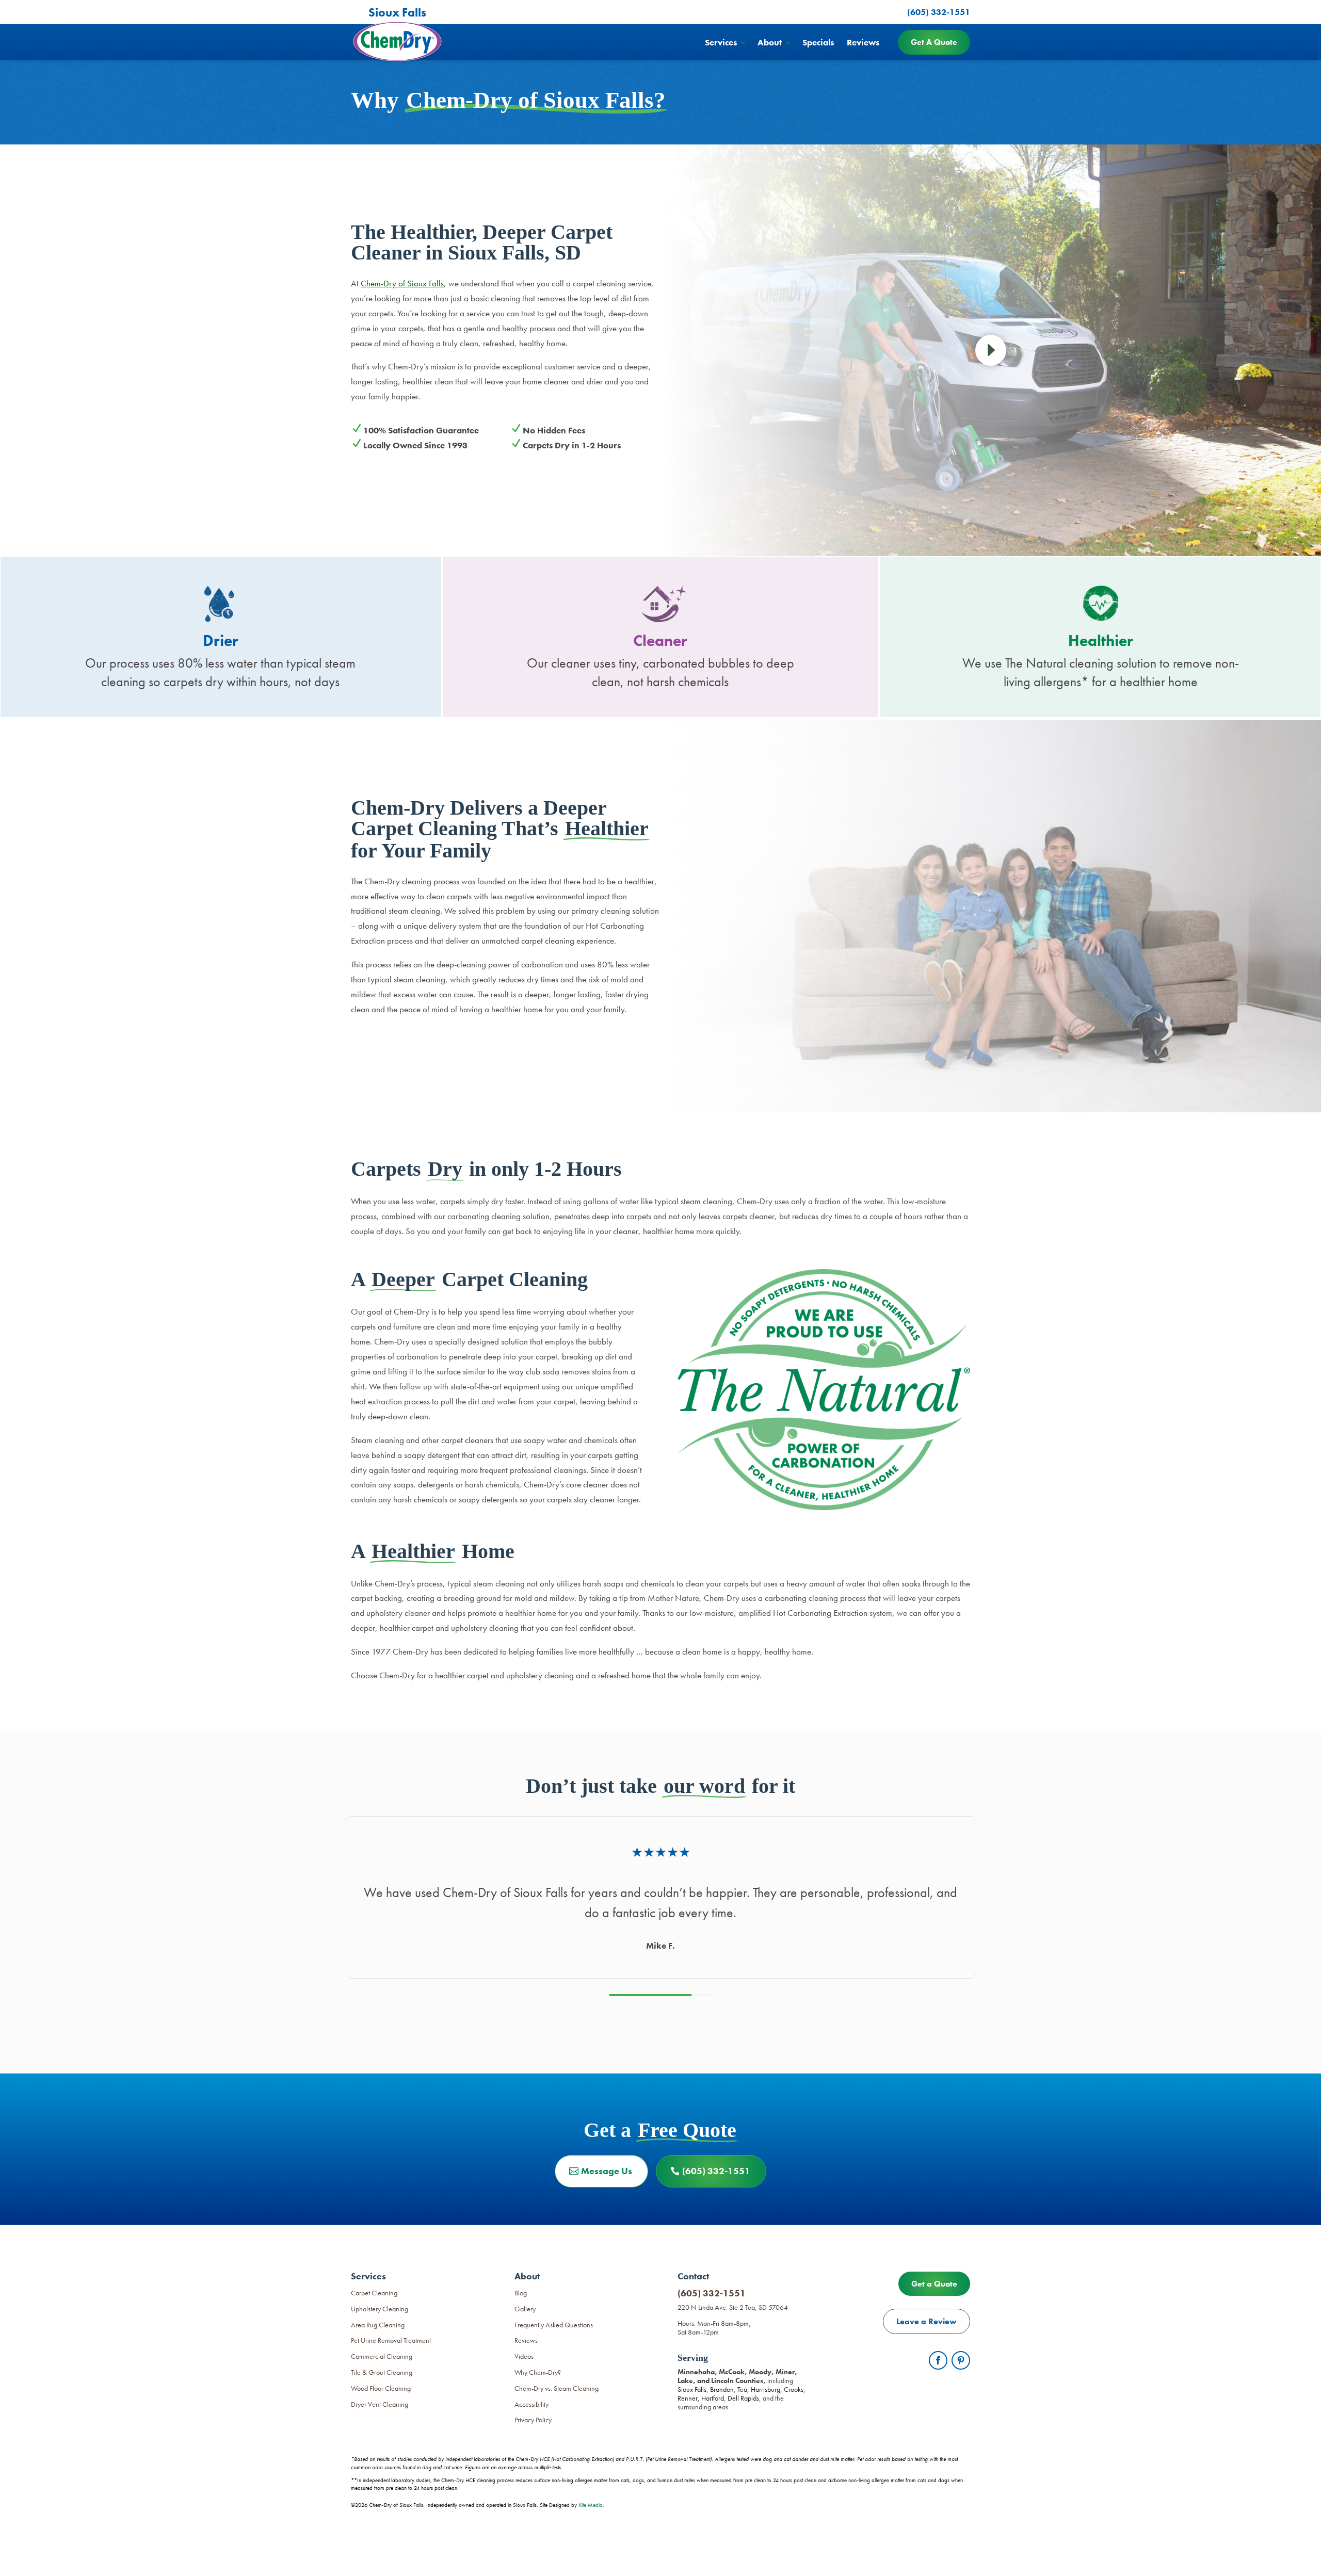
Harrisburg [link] (766, 2389)
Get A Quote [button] (934, 42)
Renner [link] (688, 2398)
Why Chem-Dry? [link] (538, 2372)
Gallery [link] (525, 2309)
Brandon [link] (722, 2389)
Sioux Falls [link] (692, 2389)
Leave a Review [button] (927, 2321)
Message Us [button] (607, 2171)
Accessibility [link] (531, 2404)
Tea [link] (742, 2389)
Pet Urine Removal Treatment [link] (391, 2340)
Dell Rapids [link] (743, 2398)
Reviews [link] (863, 42)
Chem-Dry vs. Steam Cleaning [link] (557, 2388)
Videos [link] (524, 2356)
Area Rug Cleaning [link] (378, 2325)
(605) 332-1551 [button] (716, 2171)
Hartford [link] (713, 2398)
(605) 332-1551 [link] (712, 2293)
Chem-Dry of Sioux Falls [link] (402, 283)
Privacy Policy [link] (533, 2420)
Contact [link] (693, 2276)
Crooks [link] (794, 2389)
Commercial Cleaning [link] (382, 2356)
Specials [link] (818, 42)
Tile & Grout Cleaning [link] (382, 2372)
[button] (938, 2360)
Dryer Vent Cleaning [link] (380, 2404)
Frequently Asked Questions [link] (554, 2325)
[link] (991, 352)
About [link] (770, 42)
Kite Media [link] (591, 2505)
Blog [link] (521, 2293)
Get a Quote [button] (934, 2284)
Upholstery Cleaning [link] (380, 2309)
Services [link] (721, 42)
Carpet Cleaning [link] (374, 2293)
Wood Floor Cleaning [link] (381, 2388)
